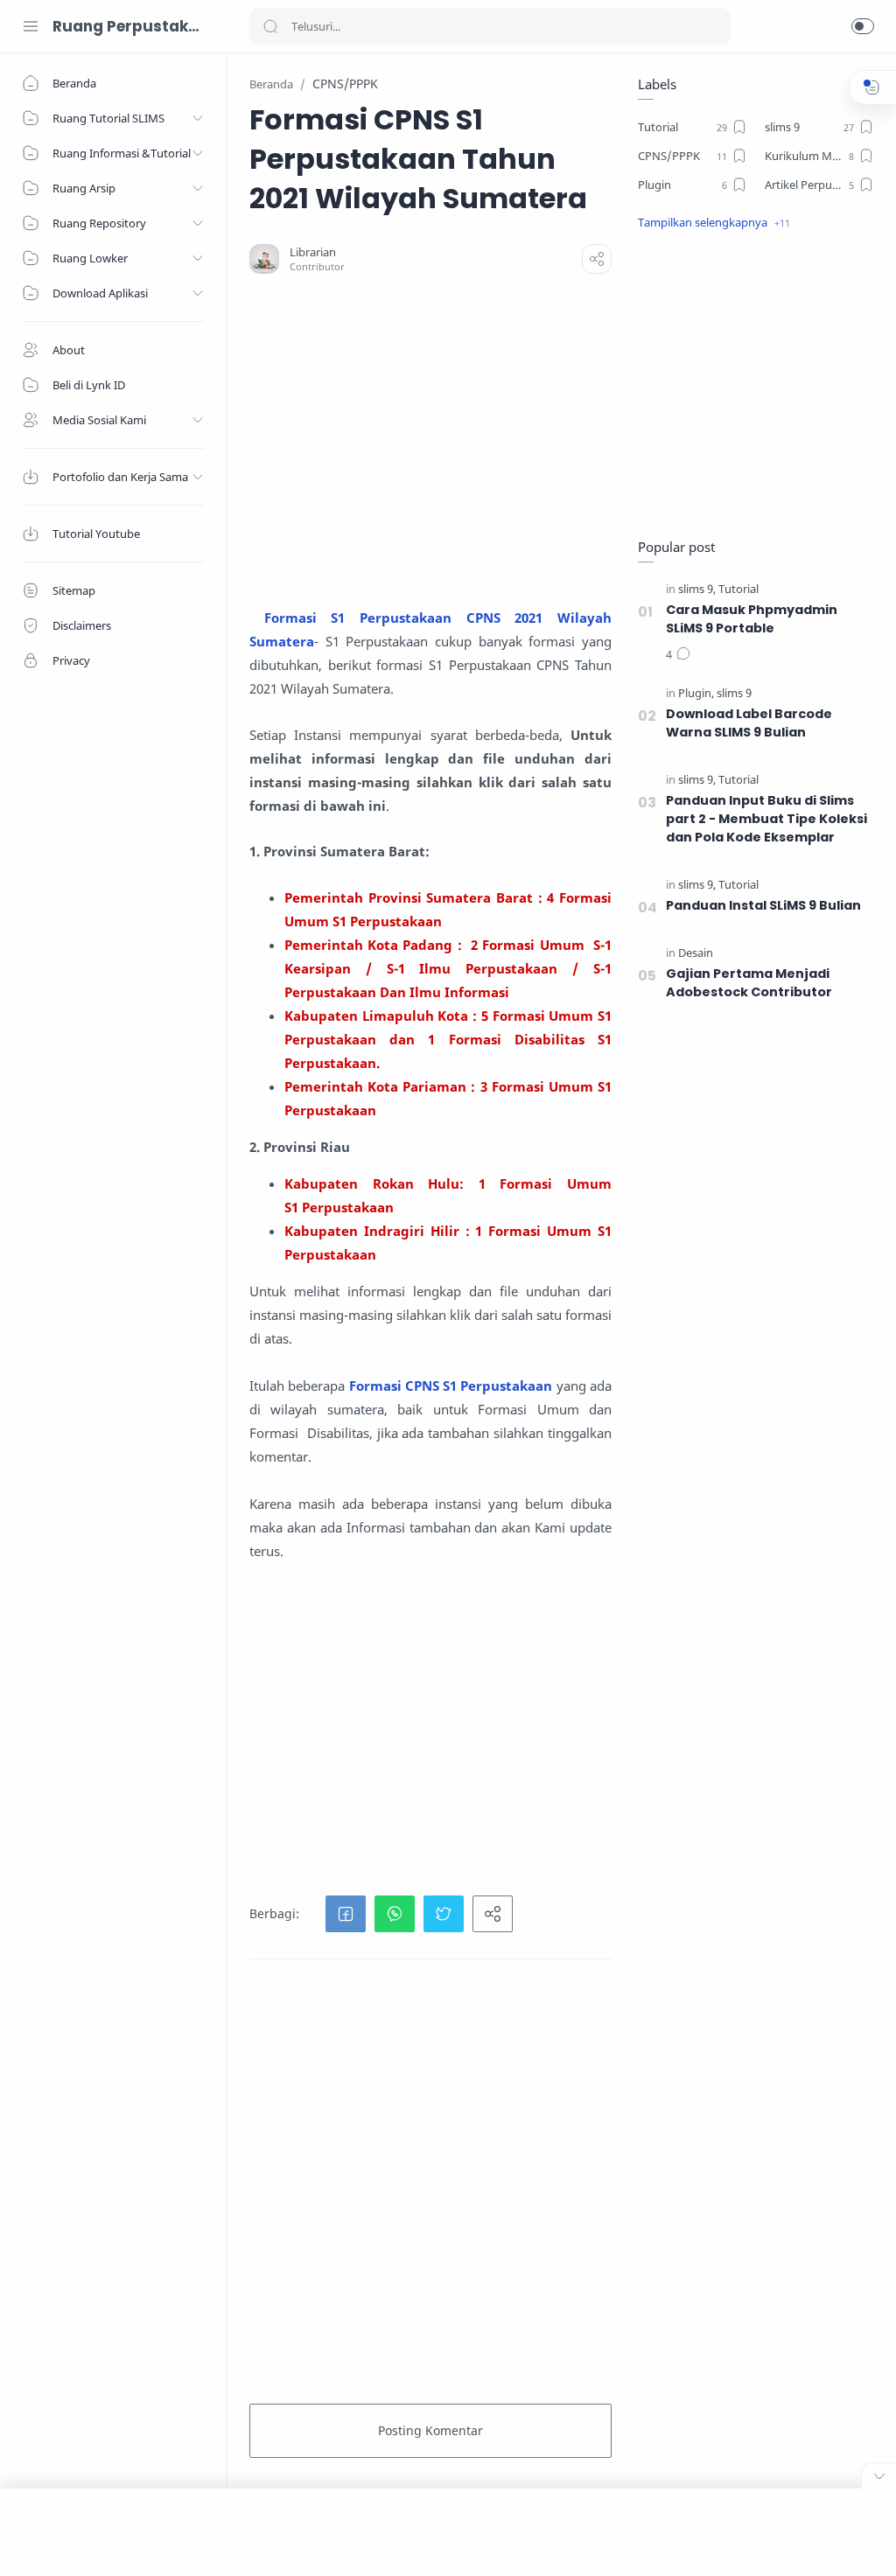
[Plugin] (696, 693)
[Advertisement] (562, 440)
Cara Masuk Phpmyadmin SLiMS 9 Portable (752, 619)
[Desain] (696, 953)
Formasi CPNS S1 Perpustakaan (451, 1386)
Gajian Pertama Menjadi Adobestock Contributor (749, 983)
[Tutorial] (738, 589)
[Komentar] (678, 655)
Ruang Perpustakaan (127, 26)
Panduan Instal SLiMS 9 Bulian (763, 905)
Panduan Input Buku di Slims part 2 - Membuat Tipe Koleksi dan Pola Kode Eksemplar (766, 819)
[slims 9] (697, 589)
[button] (863, 26)
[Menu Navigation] (31, 26)
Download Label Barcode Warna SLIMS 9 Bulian (749, 723)
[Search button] (270, 26)
